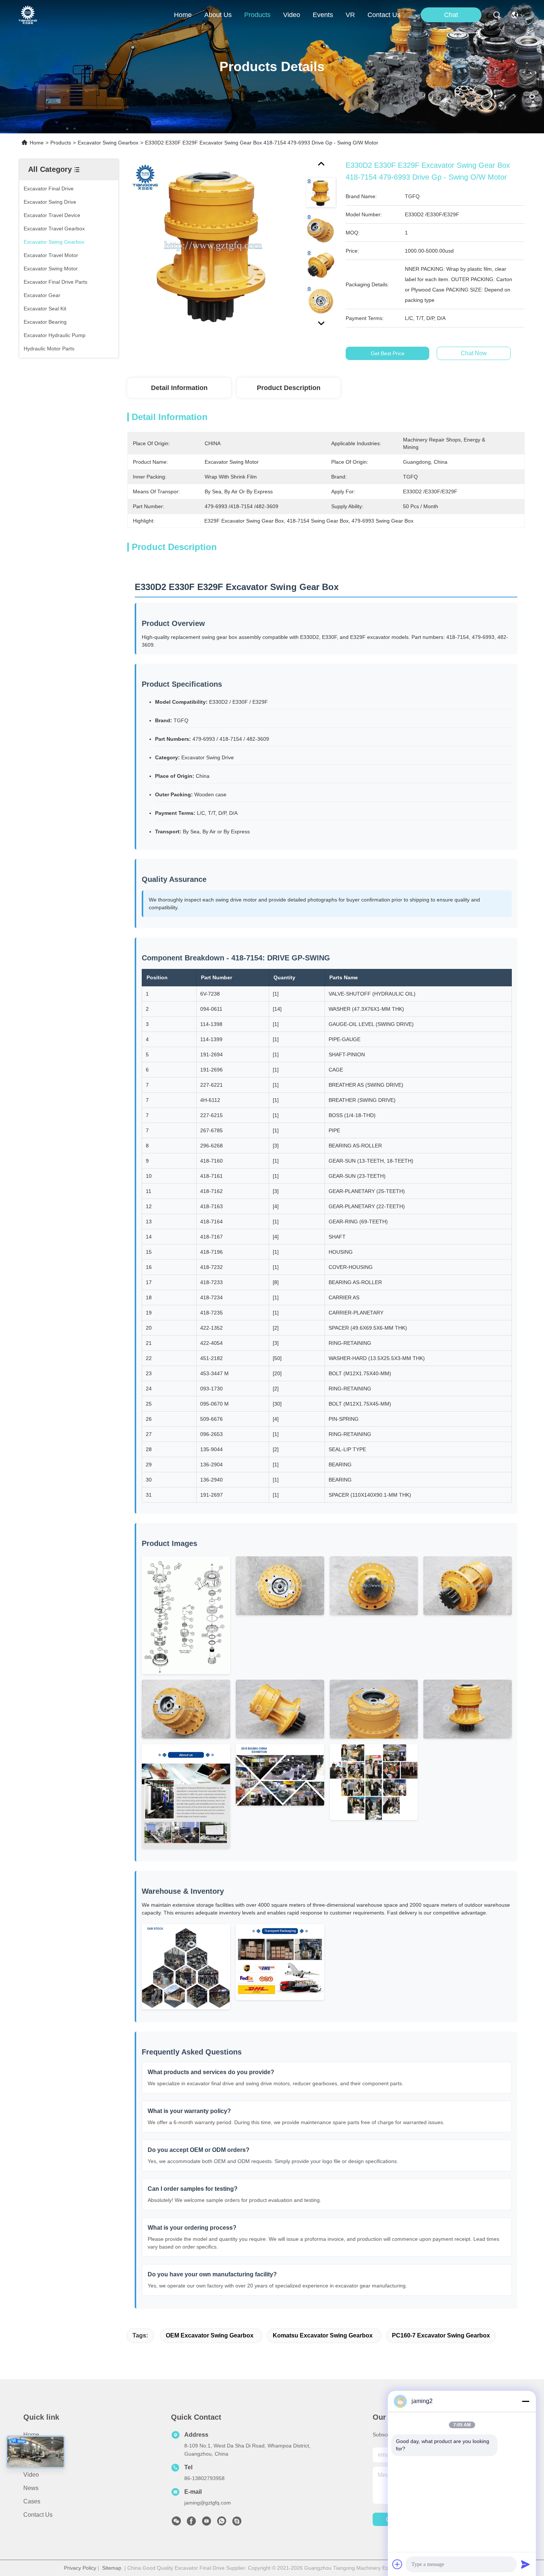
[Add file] (397, 2564)
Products (61, 143)
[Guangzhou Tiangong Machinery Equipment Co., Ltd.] (28, 15)
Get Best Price (388, 353)
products (257, 15)
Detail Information (179, 388)
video (292, 15)
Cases (32, 2501)
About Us (36, 2448)
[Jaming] (237, 2523)
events (323, 15)
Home (183, 15)
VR (350, 15)
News (31, 2488)
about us (218, 15)
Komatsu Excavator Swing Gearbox (323, 2335)
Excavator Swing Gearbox (108, 143)
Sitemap (112, 2568)
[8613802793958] (222, 2523)
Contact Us (38, 2515)
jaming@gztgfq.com (208, 2503)
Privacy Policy (80, 2568)
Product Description (289, 388)
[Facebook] (191, 2523)
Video (31, 2475)
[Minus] (525, 2401)
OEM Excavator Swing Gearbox (210, 2335)
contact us (384, 15)
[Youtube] (206, 2523)
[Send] (525, 2564)
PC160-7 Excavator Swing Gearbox (441, 2335)
